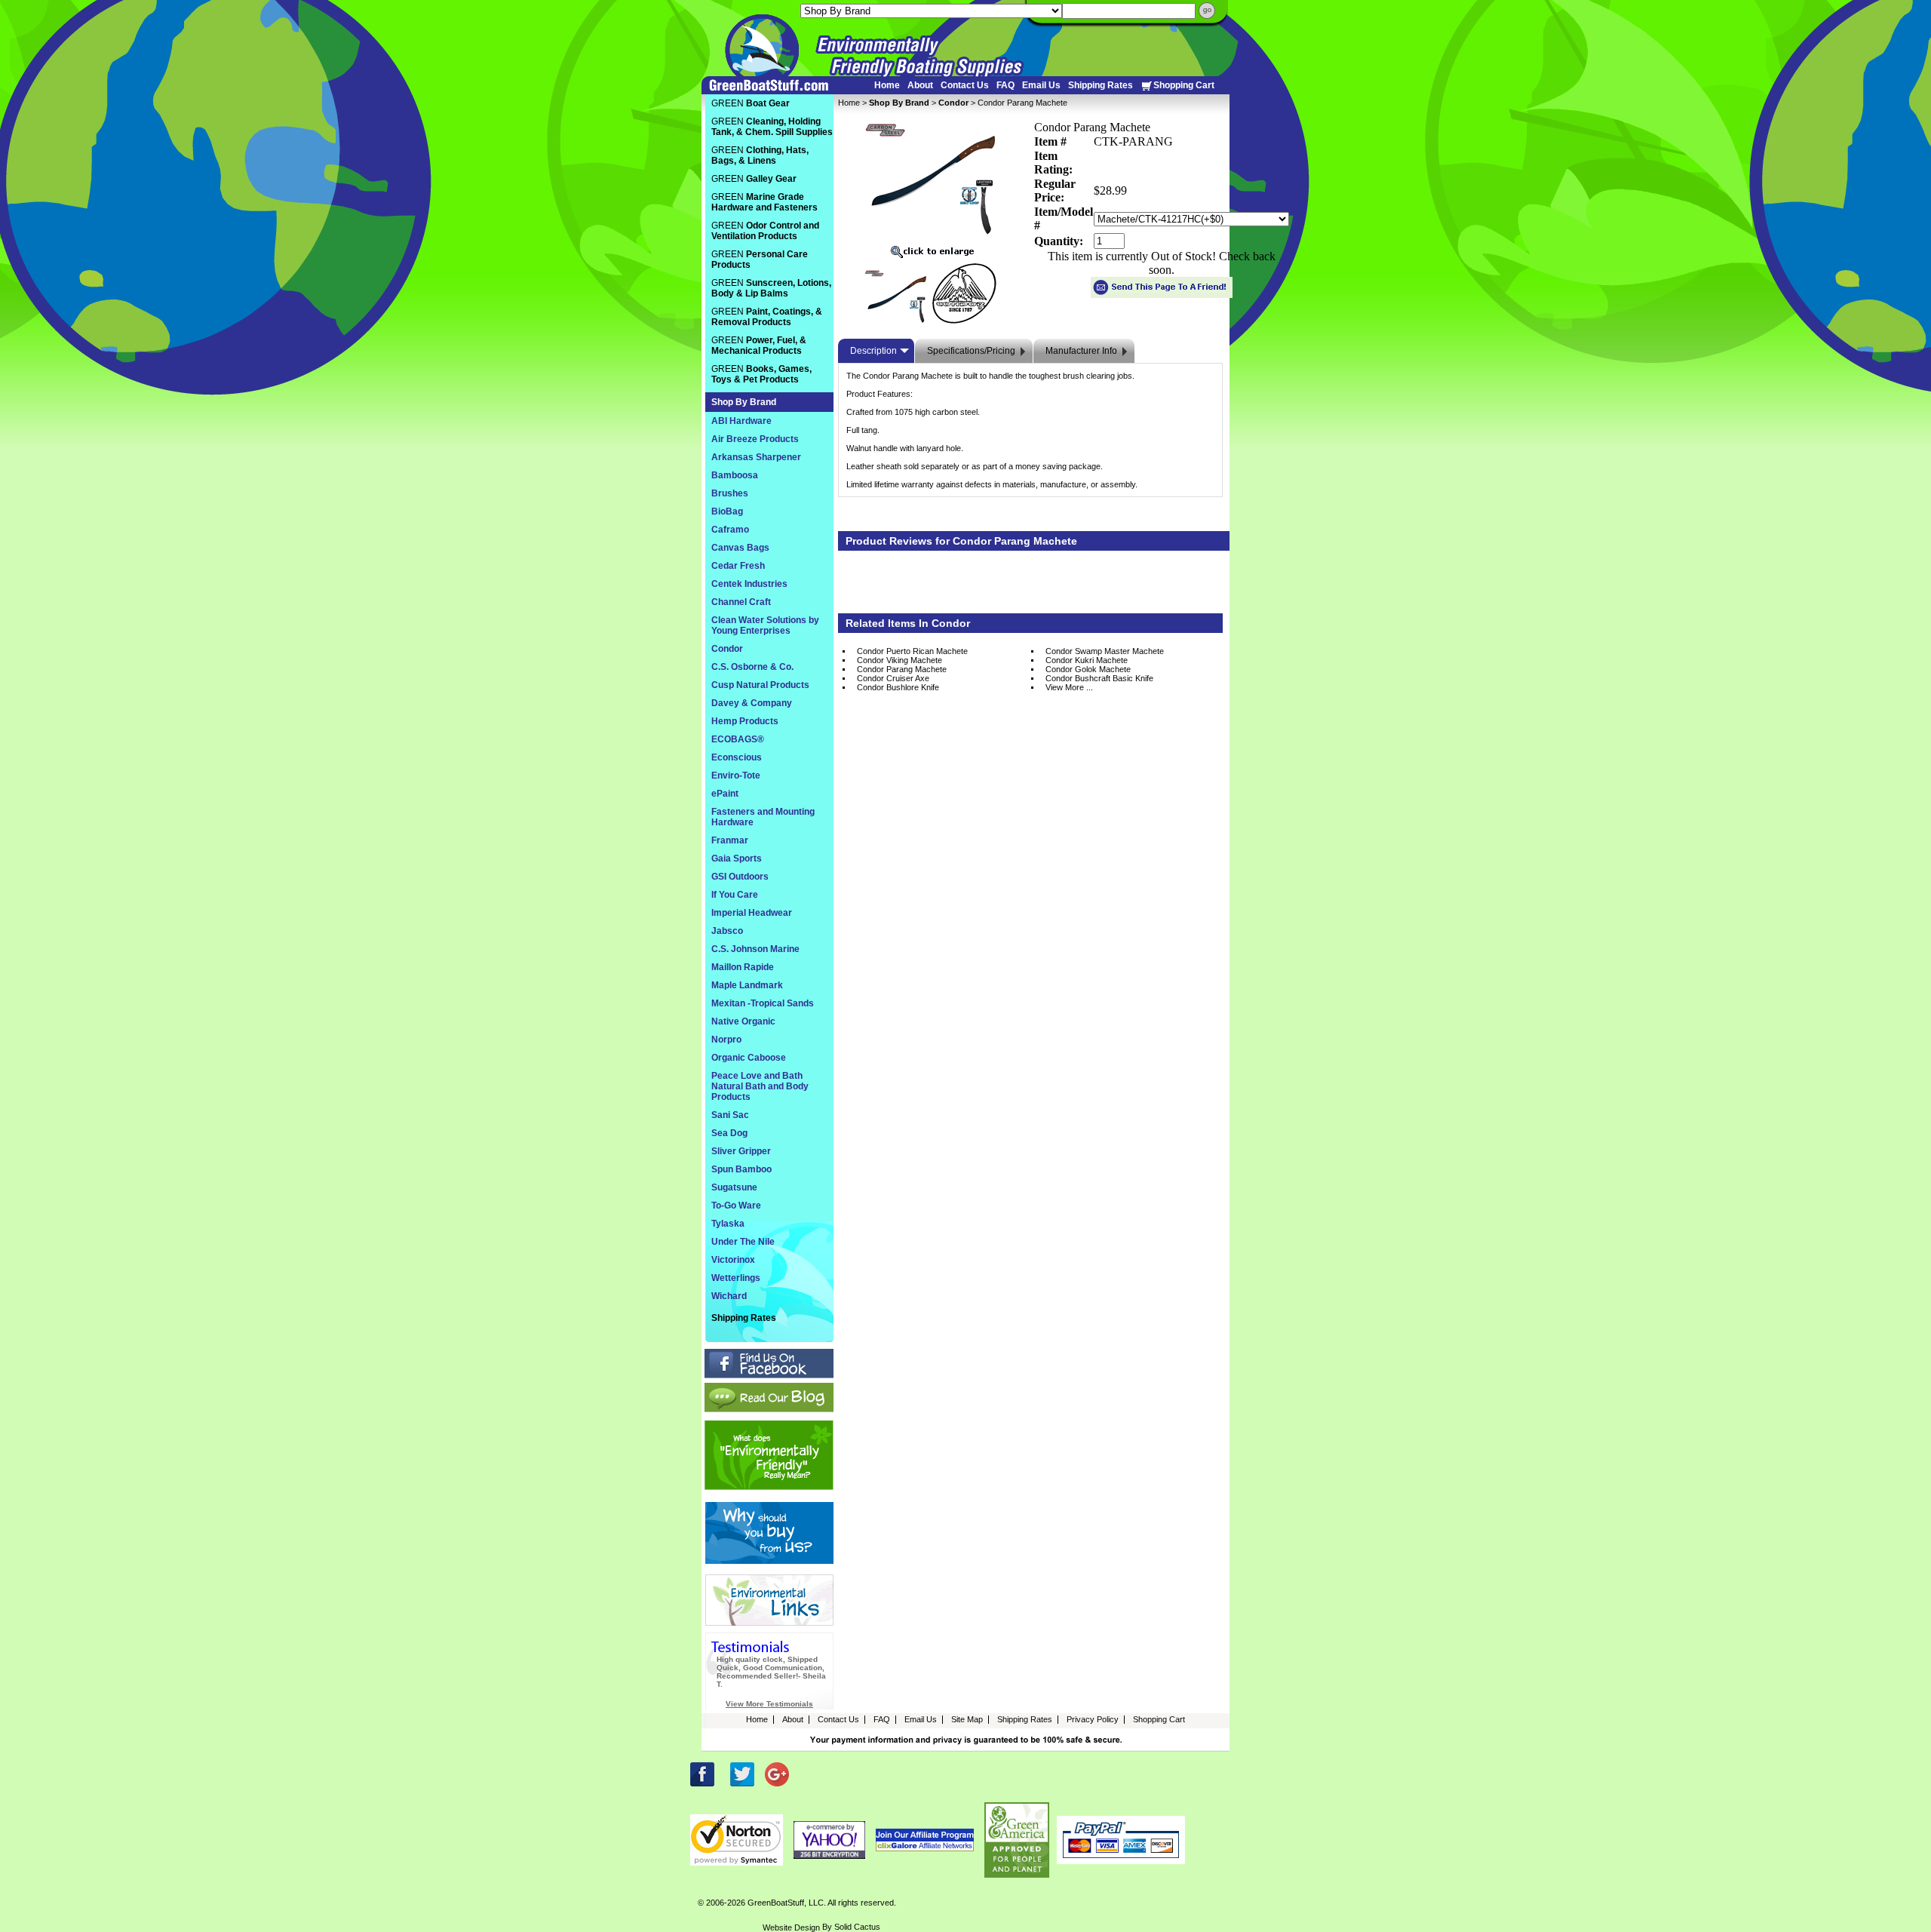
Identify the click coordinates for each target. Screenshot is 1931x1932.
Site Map (967, 1719)
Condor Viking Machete (899, 660)
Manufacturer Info (1081, 351)
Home (887, 85)
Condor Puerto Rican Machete (912, 651)
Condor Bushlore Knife (898, 687)
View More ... (1069, 687)
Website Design (791, 1927)
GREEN (751, 103)
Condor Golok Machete (1088, 669)
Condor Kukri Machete (1087, 660)
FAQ (1005, 85)
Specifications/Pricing (971, 351)
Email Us (1041, 85)
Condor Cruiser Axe (893, 678)
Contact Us (965, 85)
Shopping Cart (1184, 85)
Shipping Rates (1101, 85)
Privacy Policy (1093, 1719)
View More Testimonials (769, 1704)
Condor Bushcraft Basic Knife (1099, 678)
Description (873, 351)
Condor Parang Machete (902, 669)
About (920, 85)
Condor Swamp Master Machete (1105, 651)
